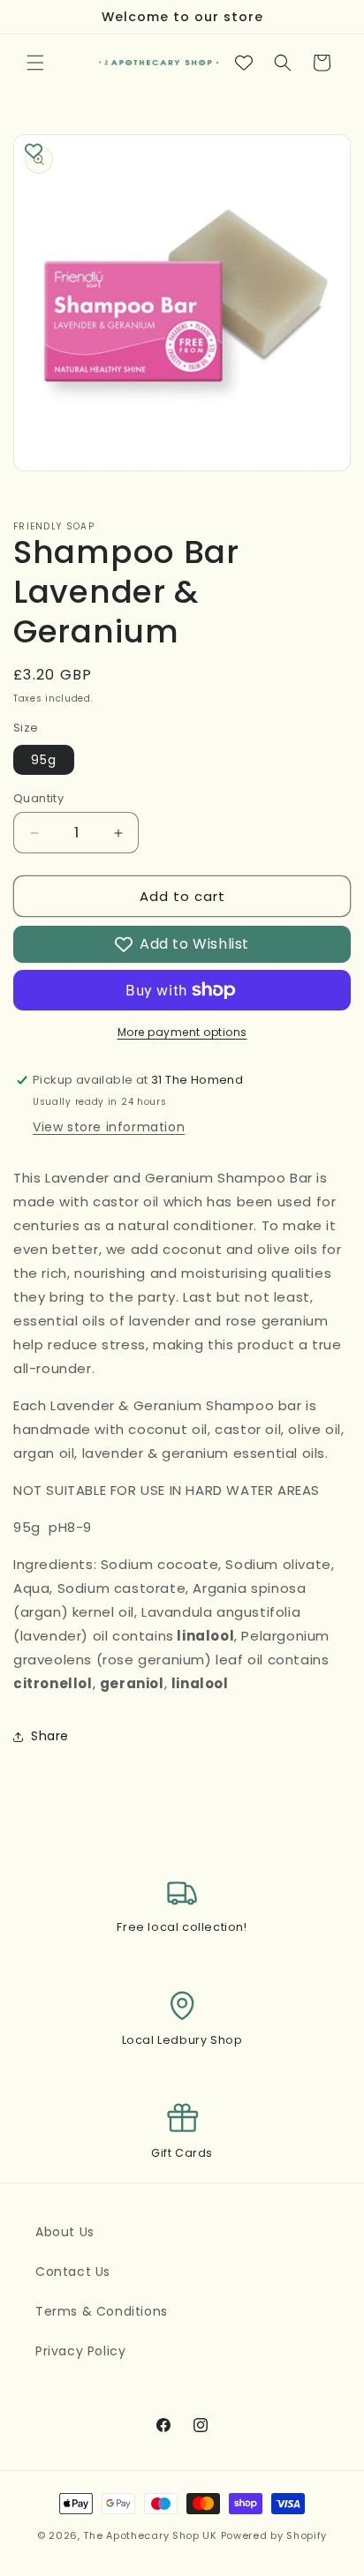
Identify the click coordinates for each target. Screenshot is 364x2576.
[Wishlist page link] (244, 63)
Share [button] (50, 1736)
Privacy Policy (80, 2351)
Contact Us (73, 2272)
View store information (109, 1127)
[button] (35, 63)
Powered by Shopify (274, 2535)
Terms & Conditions (102, 2311)
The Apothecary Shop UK (150, 2535)
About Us (65, 2232)
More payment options (182, 1032)
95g (44, 760)
